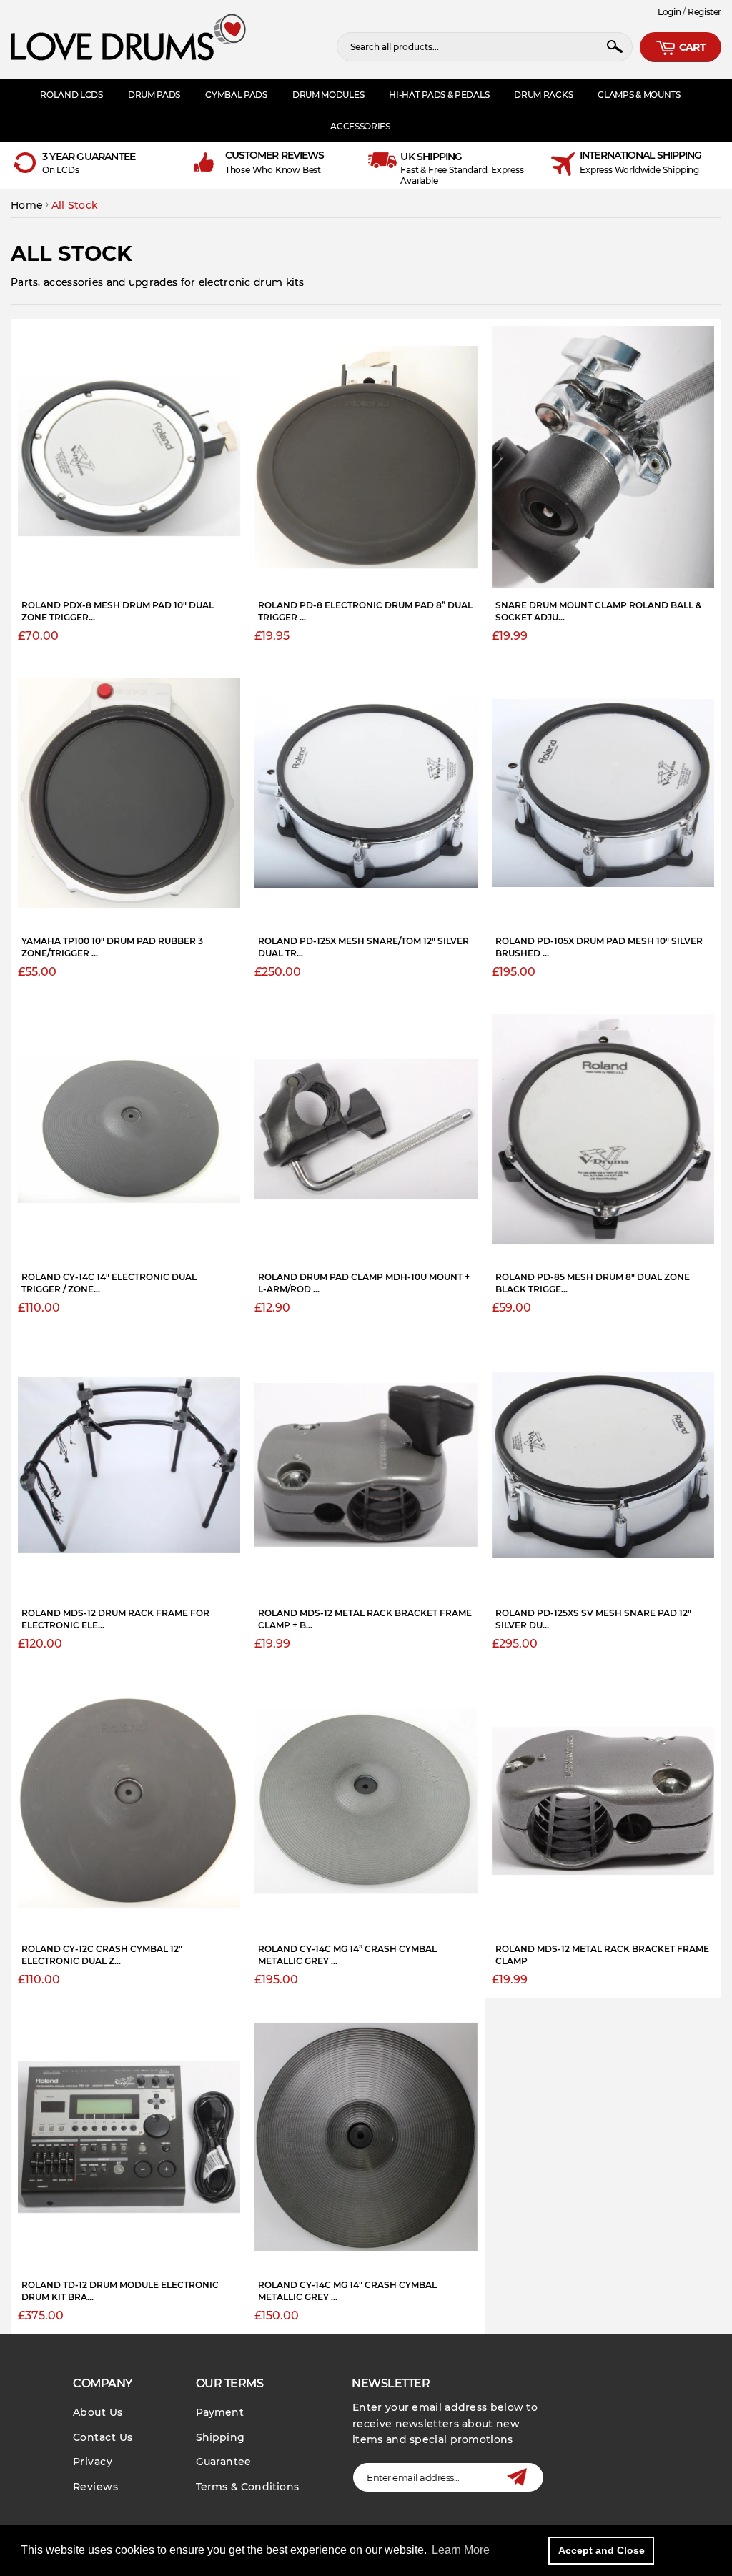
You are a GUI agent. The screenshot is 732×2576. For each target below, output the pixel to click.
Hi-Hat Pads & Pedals (439, 95)
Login (669, 12)
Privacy (93, 2462)
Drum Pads (154, 95)
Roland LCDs (71, 95)
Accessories (360, 126)
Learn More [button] (461, 2550)
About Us (98, 2412)
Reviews (95, 2487)
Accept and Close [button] (602, 2550)
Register (704, 12)
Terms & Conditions (248, 2487)
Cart (691, 47)
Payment (220, 2412)
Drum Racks (543, 95)
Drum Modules (328, 95)
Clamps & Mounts (639, 95)
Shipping (221, 2437)
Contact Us (103, 2437)
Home (27, 205)
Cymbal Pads (236, 95)
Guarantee (224, 2462)
